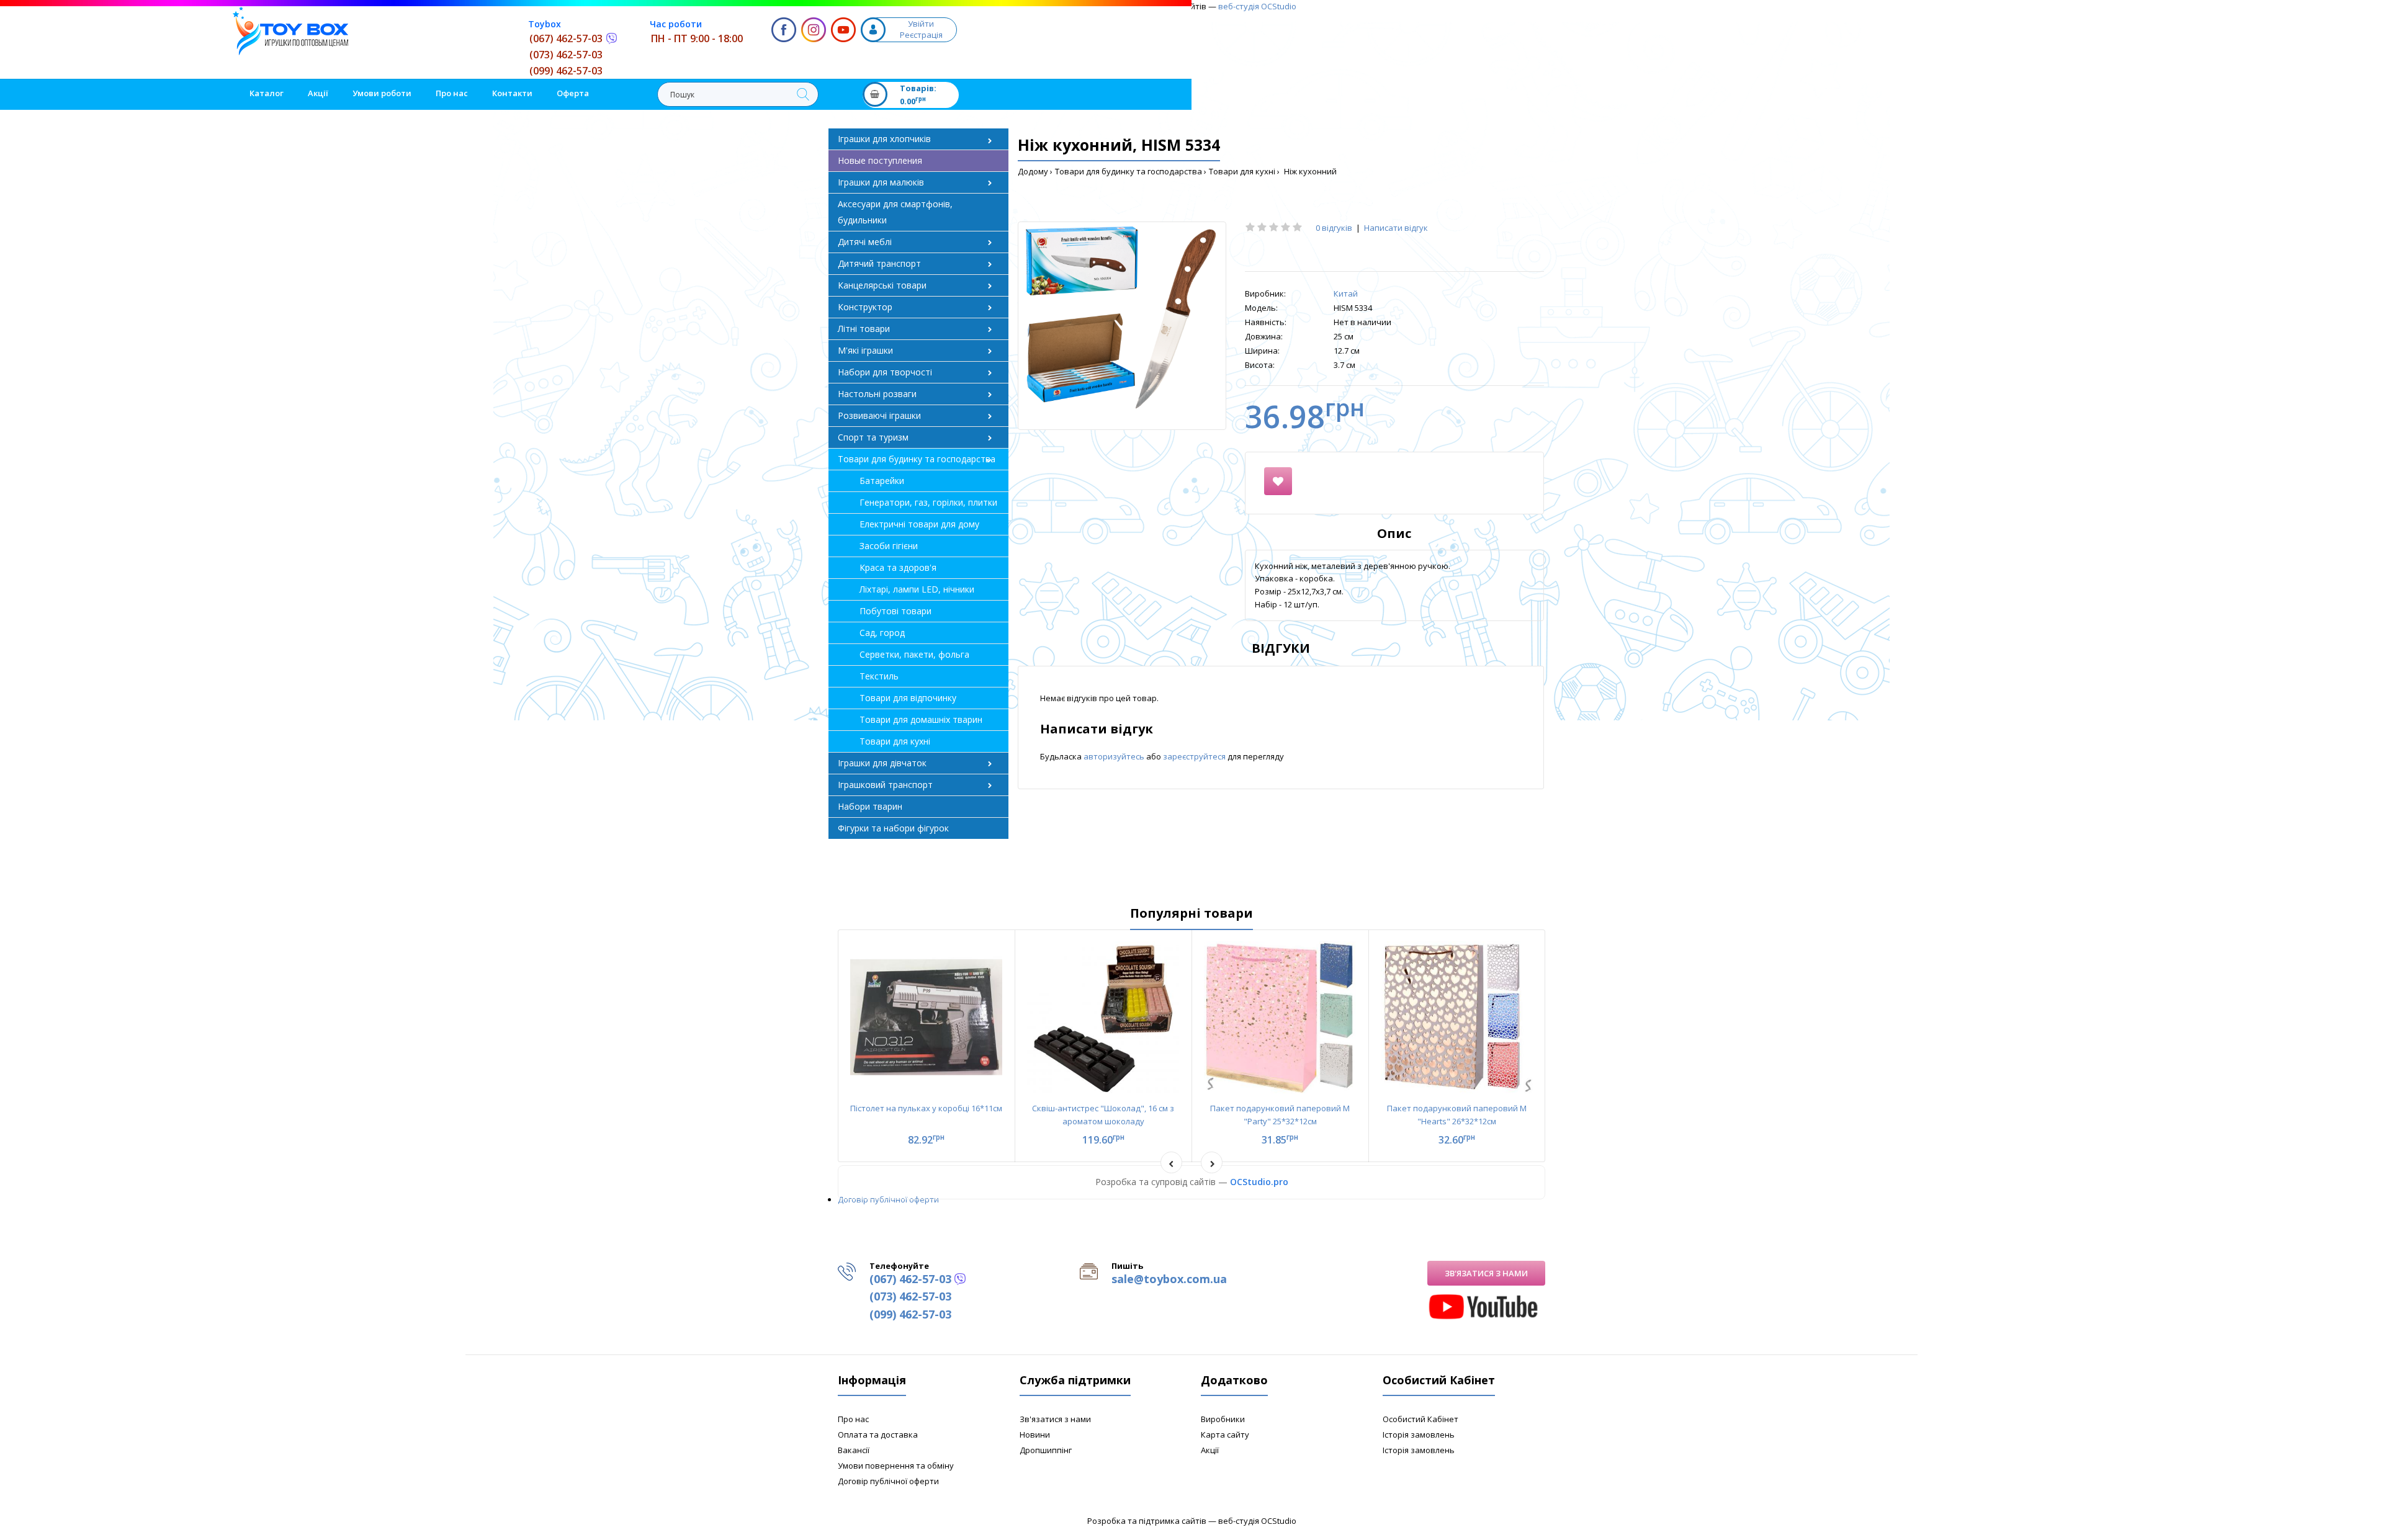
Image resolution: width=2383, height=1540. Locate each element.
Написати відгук (1396, 228)
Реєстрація (921, 35)
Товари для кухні (1242, 171)
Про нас (853, 1419)
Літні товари (864, 329)
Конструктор (865, 307)
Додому (1033, 171)
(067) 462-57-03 (566, 38)
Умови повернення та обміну (896, 1466)
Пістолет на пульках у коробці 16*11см (926, 1108)
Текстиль (879, 676)
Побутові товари (895, 611)
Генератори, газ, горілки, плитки (928, 502)
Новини (1035, 1435)
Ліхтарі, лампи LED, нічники (917, 589)
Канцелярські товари (882, 285)
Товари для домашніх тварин (921, 719)
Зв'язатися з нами (1486, 1273)
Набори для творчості (885, 372)
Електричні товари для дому (919, 524)
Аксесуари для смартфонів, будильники (895, 212)
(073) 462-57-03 (566, 55)
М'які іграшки (865, 350)
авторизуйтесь (1115, 756)
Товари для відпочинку (908, 698)
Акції (1210, 1450)
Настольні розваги (877, 394)
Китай (1346, 293)
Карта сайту (1225, 1435)
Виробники (1223, 1419)
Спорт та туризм (873, 437)
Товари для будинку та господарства (1129, 171)
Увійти (921, 24)
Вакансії (854, 1450)
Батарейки (882, 481)
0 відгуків (1334, 228)
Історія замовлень (1419, 1435)
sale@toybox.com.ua (1169, 1279)
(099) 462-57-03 (566, 71)
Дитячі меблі (865, 242)
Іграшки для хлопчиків (884, 139)
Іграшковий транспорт (885, 785)
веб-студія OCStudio (1257, 6)
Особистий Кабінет (1420, 1419)
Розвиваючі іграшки (879, 415)
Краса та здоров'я (898, 567)
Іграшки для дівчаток (882, 763)
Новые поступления (880, 160)
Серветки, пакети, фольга (914, 654)
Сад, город (882, 633)
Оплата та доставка (878, 1435)
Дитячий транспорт (879, 263)
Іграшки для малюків (881, 182)
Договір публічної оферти (888, 1199)
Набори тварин (870, 806)
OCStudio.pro (1259, 1182)
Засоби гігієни (889, 546)
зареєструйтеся (1195, 756)
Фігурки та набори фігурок (893, 828)
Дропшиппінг (1046, 1450)
